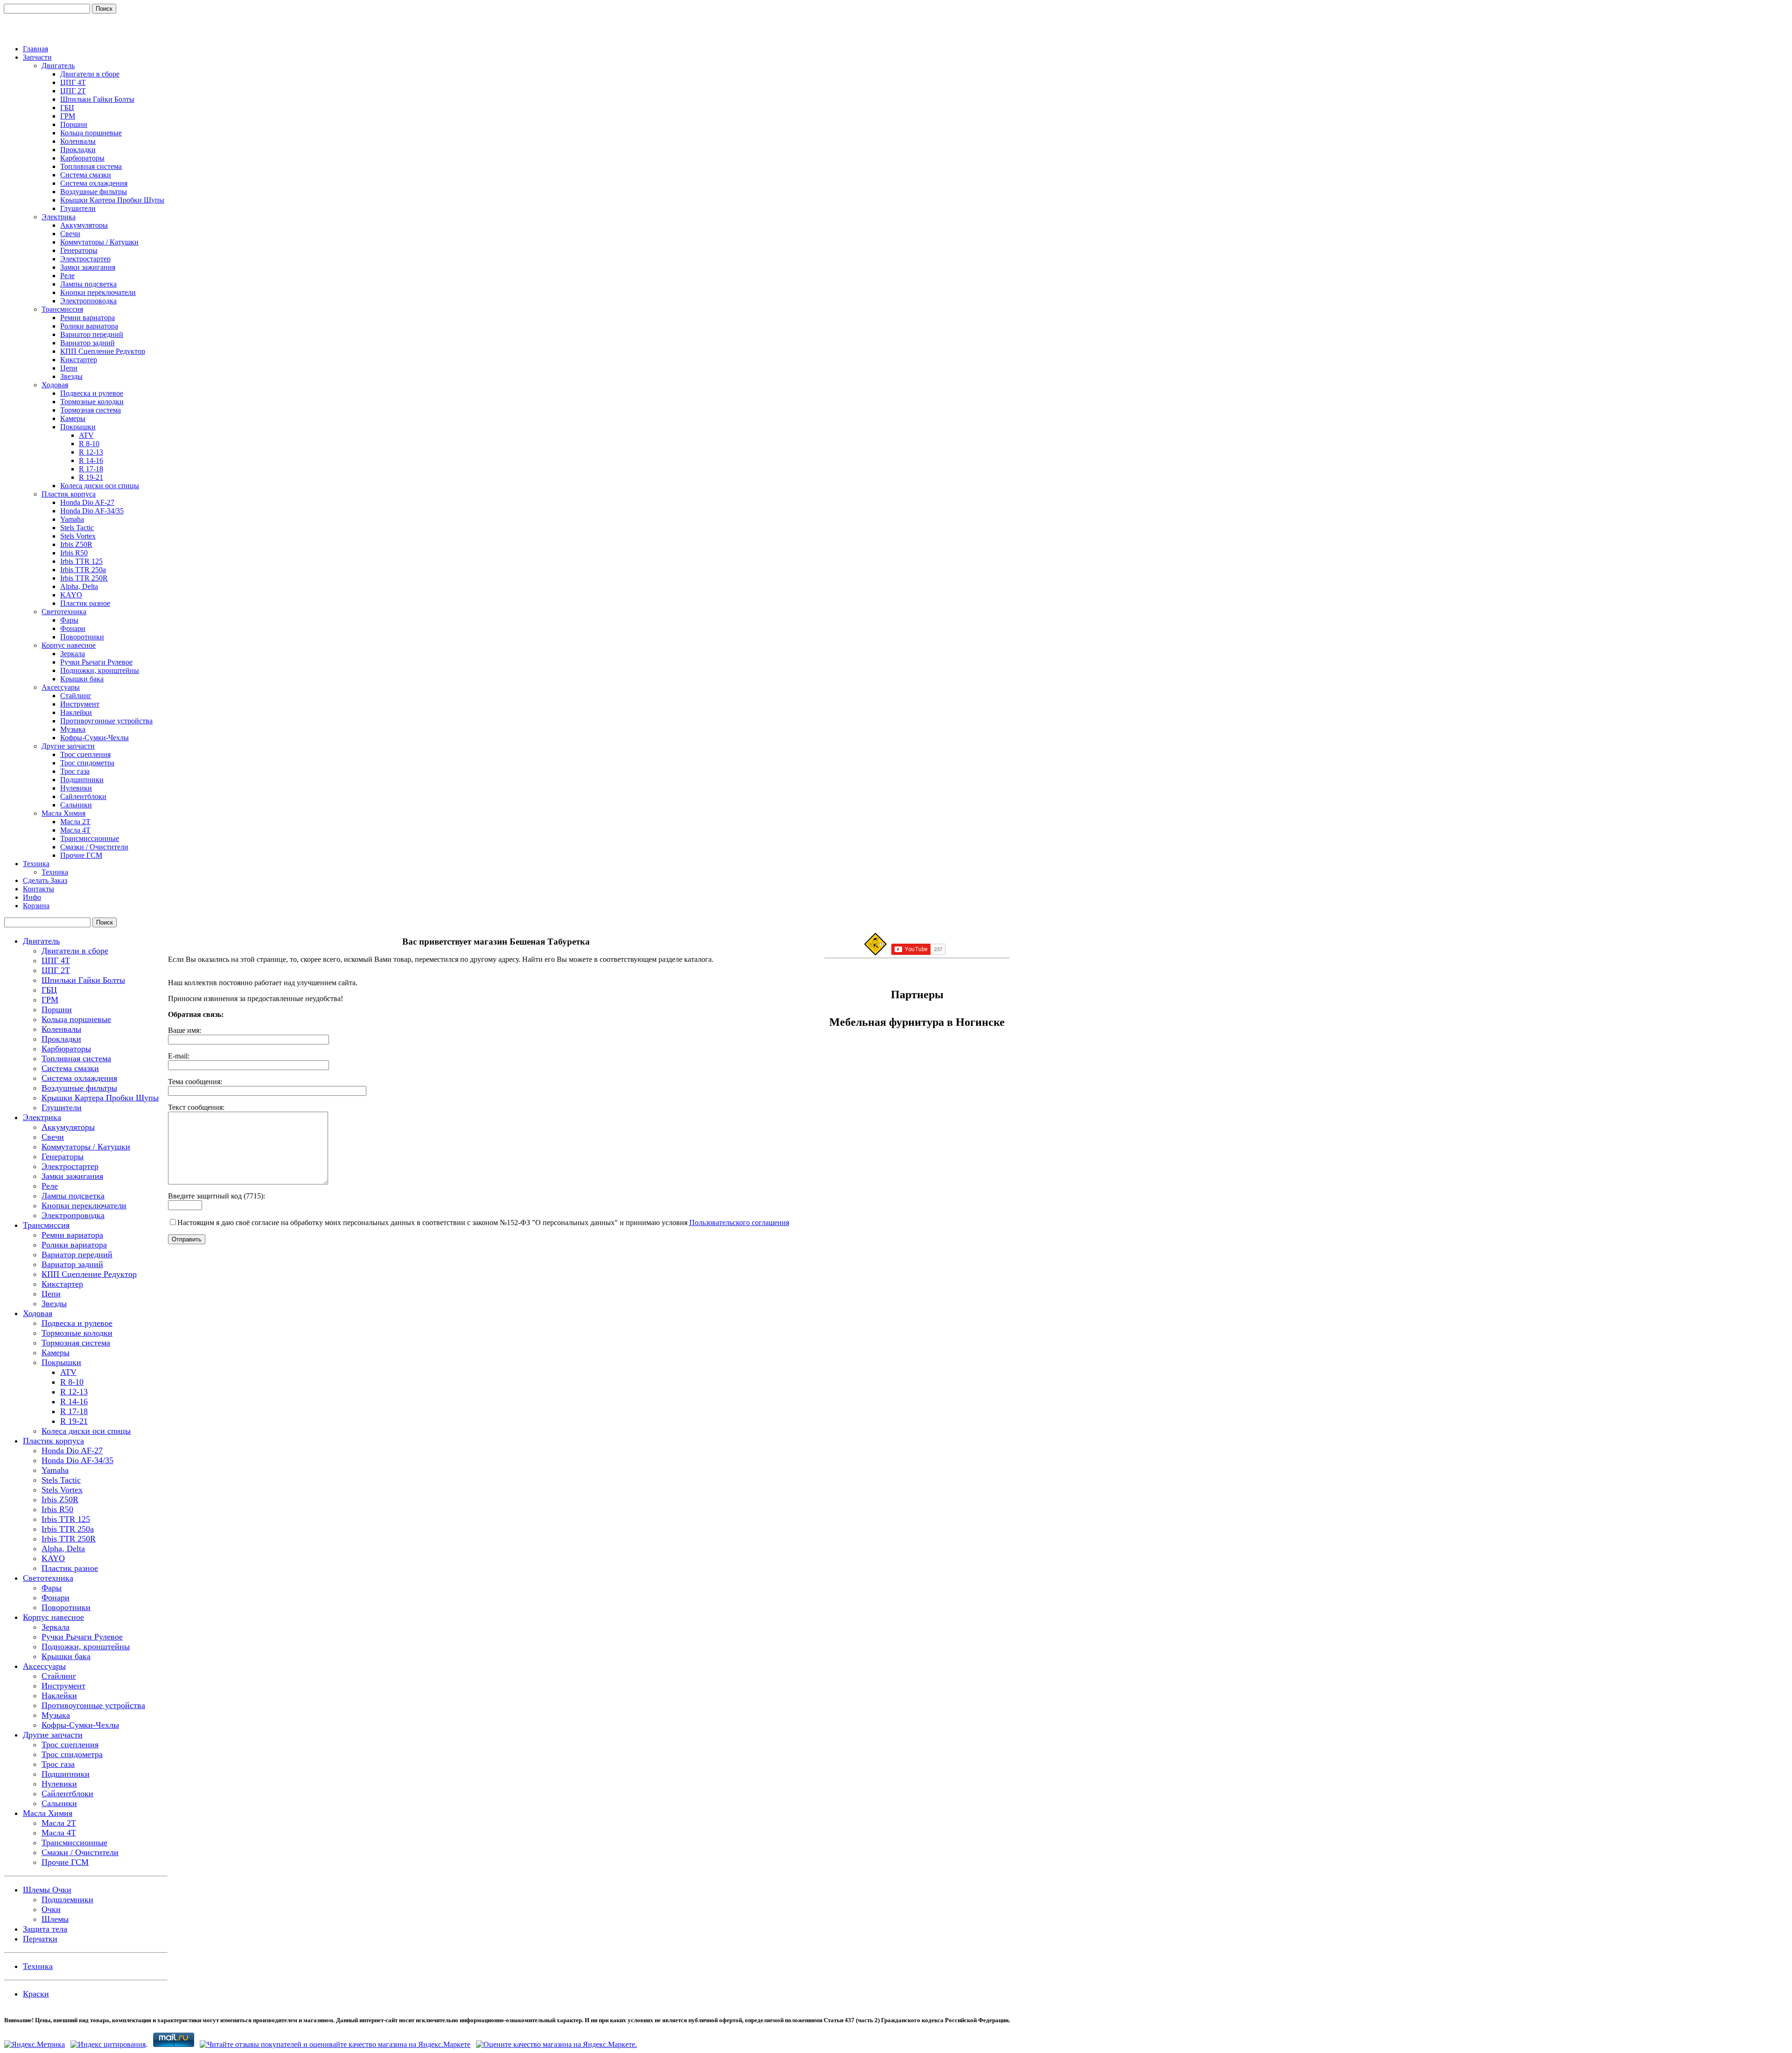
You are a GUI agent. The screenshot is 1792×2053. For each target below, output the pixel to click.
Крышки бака (82, 679)
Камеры (73, 418)
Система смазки (86, 175)
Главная (35, 49)
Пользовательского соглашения (739, 1223)
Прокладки (78, 150)
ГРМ (68, 116)
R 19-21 (91, 477)
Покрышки (78, 427)
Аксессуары (61, 687)
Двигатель (58, 66)
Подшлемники (67, 1899)
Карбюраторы (82, 158)
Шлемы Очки (47, 1890)
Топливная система (91, 166)
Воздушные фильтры (94, 192)
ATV (86, 435)
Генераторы (79, 250)
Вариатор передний (92, 334)
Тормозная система (91, 410)
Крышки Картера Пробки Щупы (112, 200)
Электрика (59, 217)
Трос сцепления (85, 754)
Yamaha (72, 519)
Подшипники (82, 780)
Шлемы (55, 1919)
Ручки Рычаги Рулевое (96, 662)
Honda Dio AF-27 (87, 502)
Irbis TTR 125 (81, 561)
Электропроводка (88, 301)
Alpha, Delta (79, 586)
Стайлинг (76, 696)
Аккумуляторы (84, 225)
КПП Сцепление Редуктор (103, 351)
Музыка (73, 729)
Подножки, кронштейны (100, 670)
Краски (36, 1994)
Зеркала (73, 654)
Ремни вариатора (87, 318)
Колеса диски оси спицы (100, 486)
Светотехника (64, 612)
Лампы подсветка (88, 284)
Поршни (74, 124)
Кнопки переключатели (98, 292)
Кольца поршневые (91, 133)
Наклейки (76, 712)
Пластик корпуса (69, 494)
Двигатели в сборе (90, 74)
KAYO (71, 595)
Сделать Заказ (45, 880)
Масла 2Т (75, 822)
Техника (36, 864)
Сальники (76, 805)
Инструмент (80, 704)
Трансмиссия (62, 309)
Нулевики (76, 788)
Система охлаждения (94, 183)
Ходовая (55, 385)
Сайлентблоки (83, 796)
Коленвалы (78, 141)
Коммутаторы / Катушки (99, 242)
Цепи (69, 368)
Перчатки (40, 1939)
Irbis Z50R (76, 544)
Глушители (78, 208)
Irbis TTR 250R (84, 578)
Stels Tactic (77, 528)
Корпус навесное (69, 645)
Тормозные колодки (92, 402)
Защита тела (45, 1929)
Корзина (36, 906)
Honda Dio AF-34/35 (92, 511)
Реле (67, 276)
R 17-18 (91, 469)
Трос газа (75, 771)
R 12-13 (91, 452)
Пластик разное (85, 603)
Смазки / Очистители (94, 847)
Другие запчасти (68, 746)
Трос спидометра (87, 763)
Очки (51, 1909)
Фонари (73, 628)
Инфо (32, 897)
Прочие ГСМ (81, 855)
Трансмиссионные (90, 838)
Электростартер (85, 259)
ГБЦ (67, 108)
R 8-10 (89, 444)
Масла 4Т (75, 830)
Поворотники (82, 637)
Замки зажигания (88, 267)
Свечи (70, 234)
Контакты (38, 889)
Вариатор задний (87, 343)
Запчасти (37, 57)
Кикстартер (79, 360)
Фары (69, 620)
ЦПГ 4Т (73, 82)
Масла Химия (63, 813)
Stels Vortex (78, 536)
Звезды (71, 376)
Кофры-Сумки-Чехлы (94, 738)
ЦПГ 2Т (73, 91)
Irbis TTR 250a (83, 570)
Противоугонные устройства (106, 721)
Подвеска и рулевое (92, 393)
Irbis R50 (74, 553)
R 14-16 (91, 460)
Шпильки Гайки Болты (97, 99)
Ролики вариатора (89, 326)
